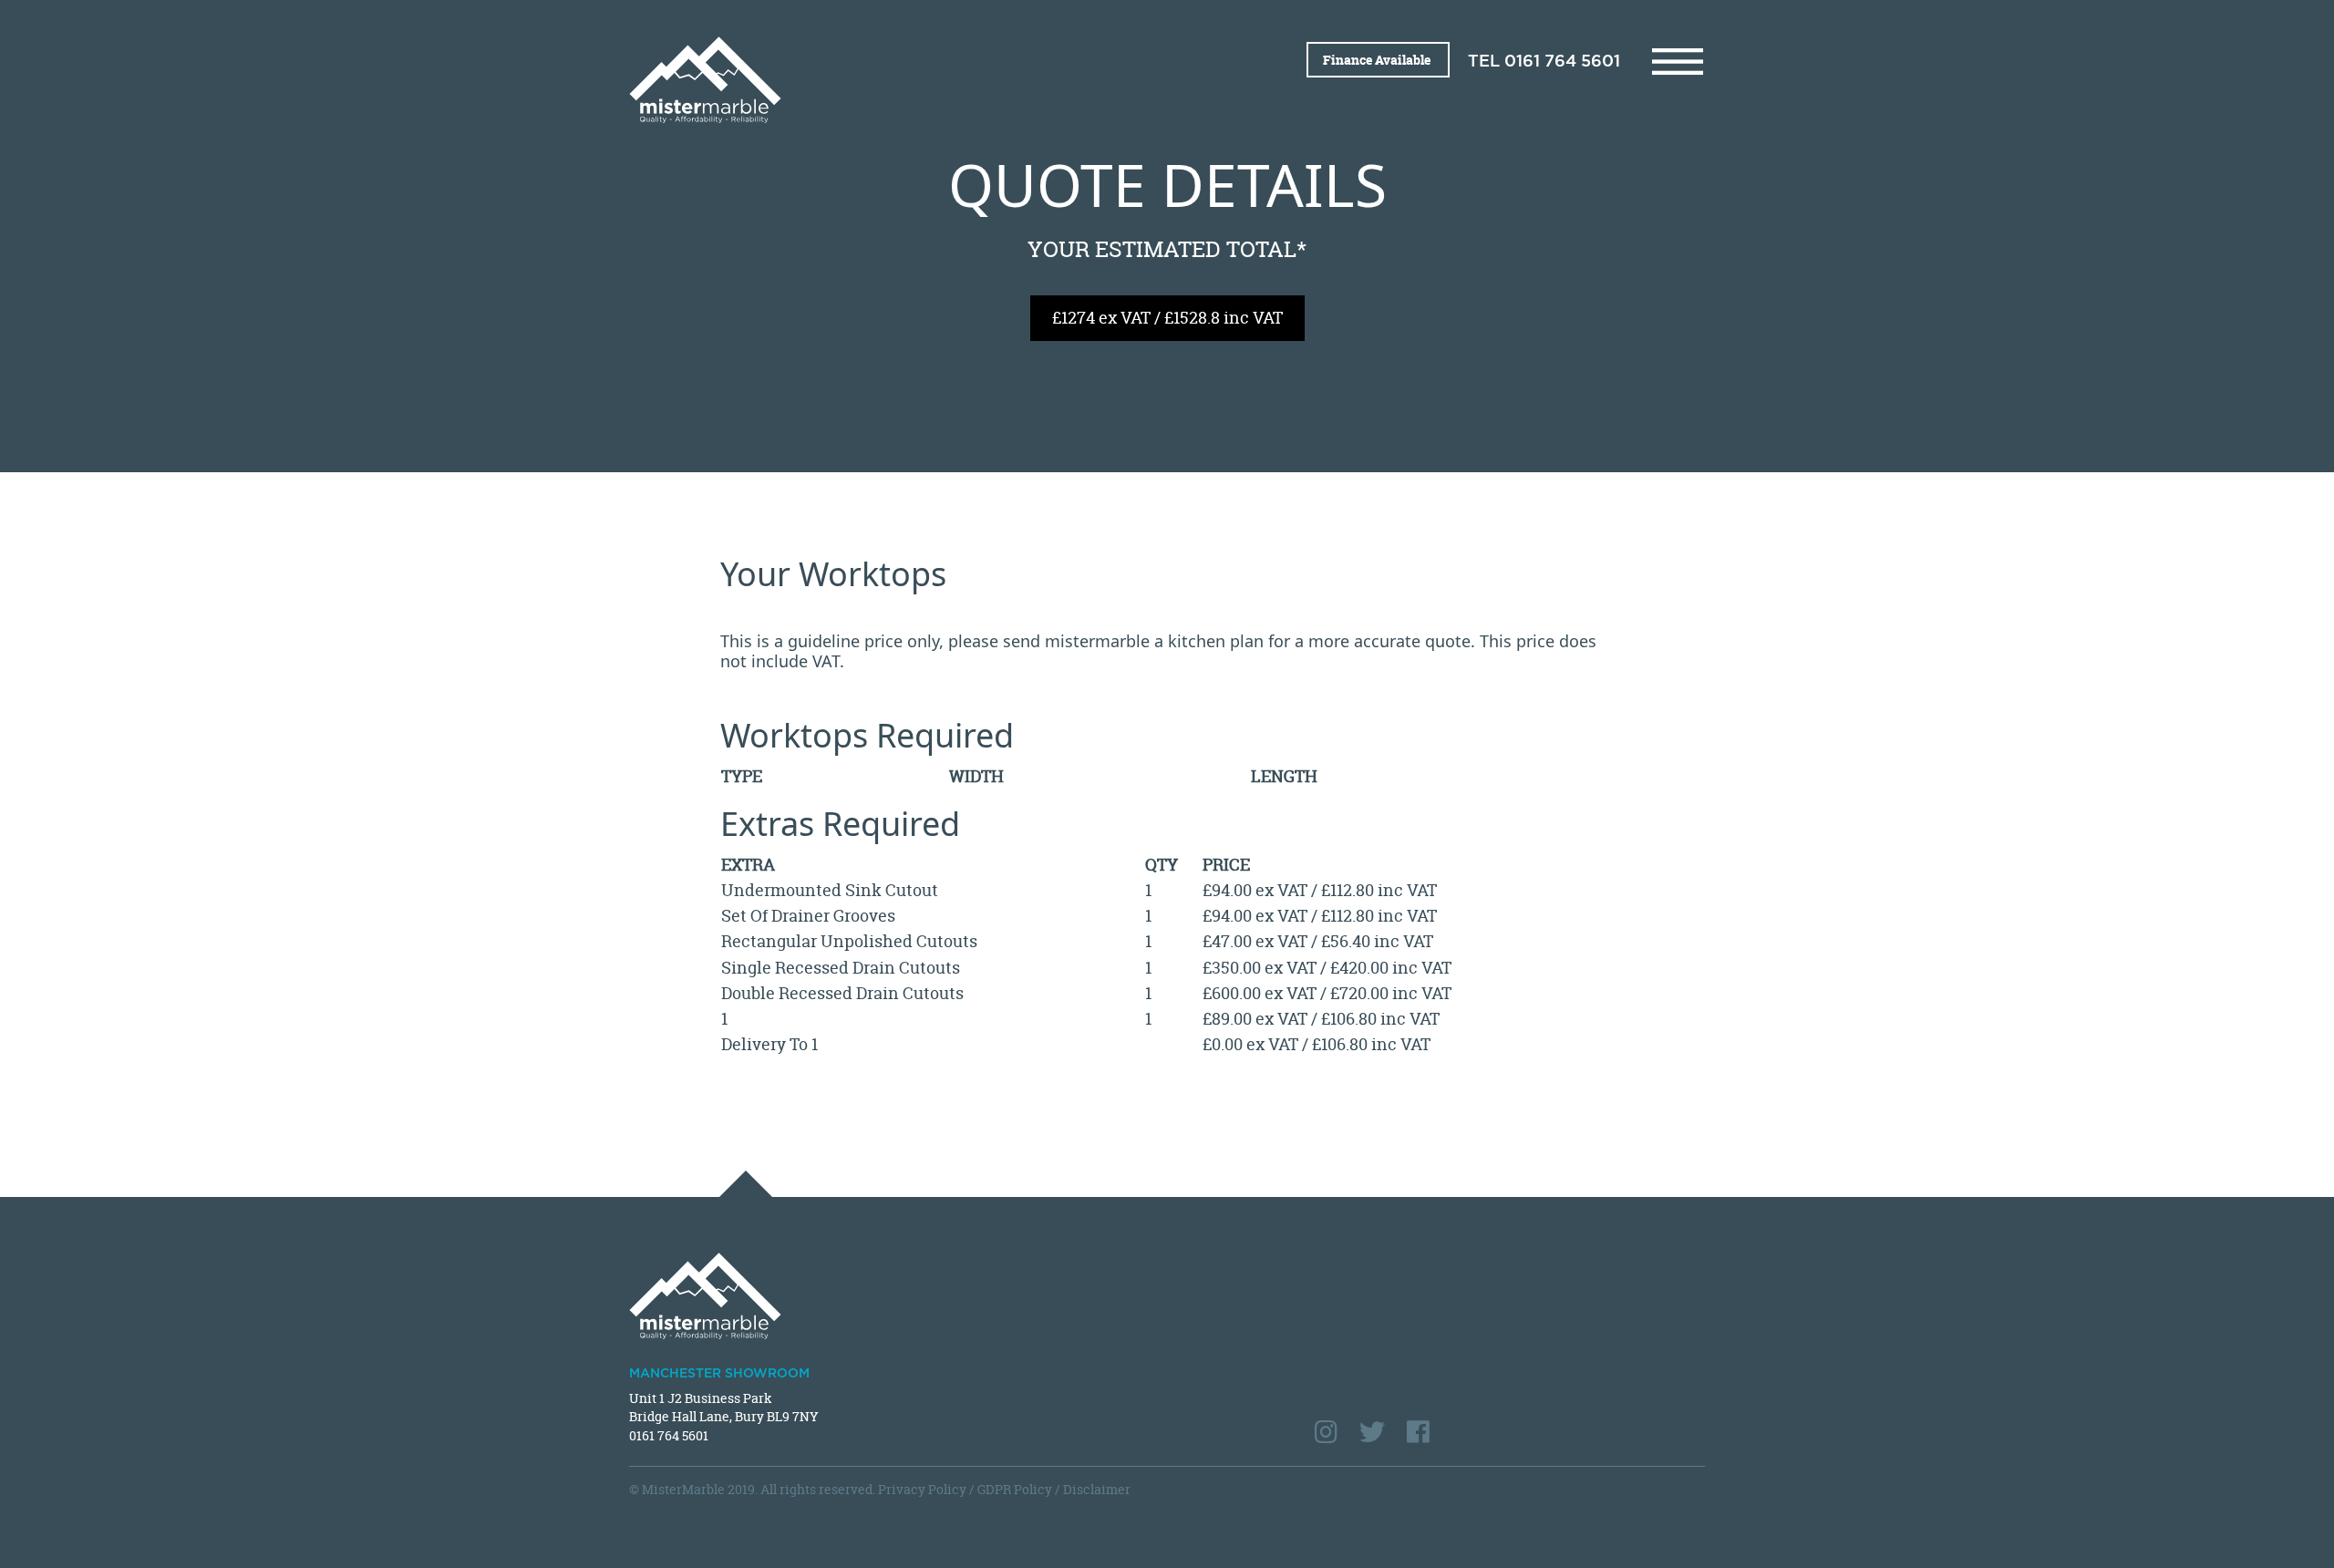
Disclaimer (1097, 1489)
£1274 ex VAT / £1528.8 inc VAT (1167, 318)
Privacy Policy (922, 1489)
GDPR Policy (1015, 1489)
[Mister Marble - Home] (891, 80)
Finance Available (1378, 60)
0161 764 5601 (1562, 62)
